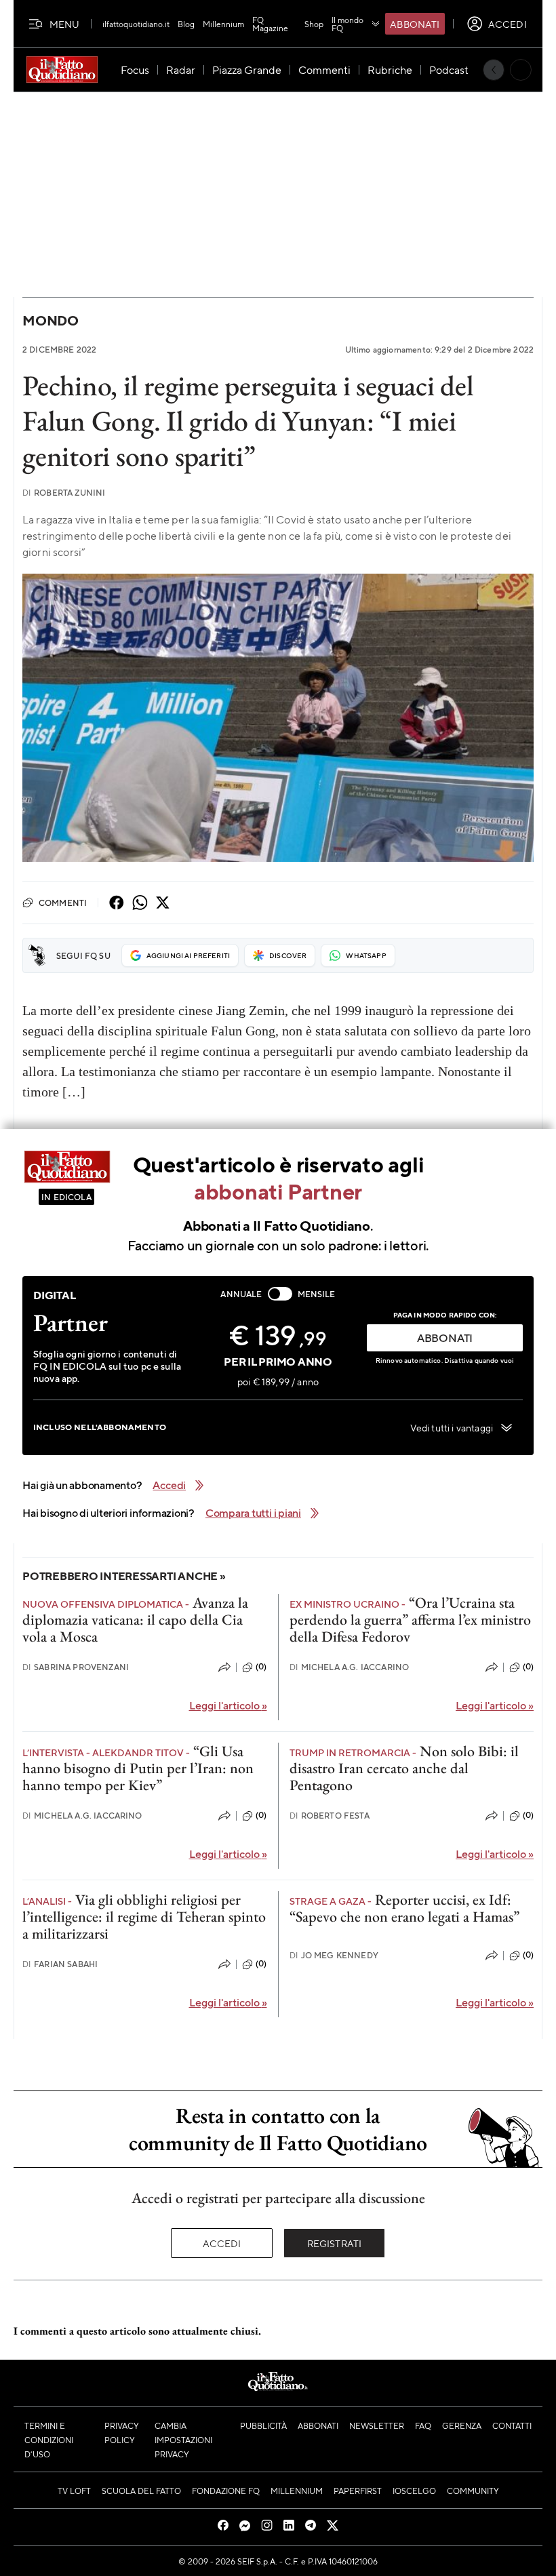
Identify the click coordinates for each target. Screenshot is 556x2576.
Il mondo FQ (347, 24)
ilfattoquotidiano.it (136, 24)
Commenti (63, 903)
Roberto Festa (330, 1816)
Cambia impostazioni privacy (183, 2440)
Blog (186, 24)
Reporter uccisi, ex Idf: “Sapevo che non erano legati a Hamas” (404, 1908)
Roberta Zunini (64, 493)
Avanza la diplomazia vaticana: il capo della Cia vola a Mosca (135, 1620)
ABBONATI (445, 1337)
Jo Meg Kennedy (334, 1955)
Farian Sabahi (60, 1964)
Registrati (335, 2243)
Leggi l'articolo (228, 1705)
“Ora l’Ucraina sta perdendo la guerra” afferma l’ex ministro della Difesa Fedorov (410, 1620)
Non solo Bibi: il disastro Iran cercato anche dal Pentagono (404, 1768)
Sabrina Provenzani (76, 1667)
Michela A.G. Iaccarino (350, 1667)
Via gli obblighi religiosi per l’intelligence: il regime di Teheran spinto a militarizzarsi (144, 1917)
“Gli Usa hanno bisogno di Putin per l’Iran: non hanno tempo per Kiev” (138, 1768)
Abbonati (415, 24)
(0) (261, 1667)
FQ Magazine (270, 24)
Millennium (223, 24)
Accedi (222, 2243)
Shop (314, 24)
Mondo (51, 320)
